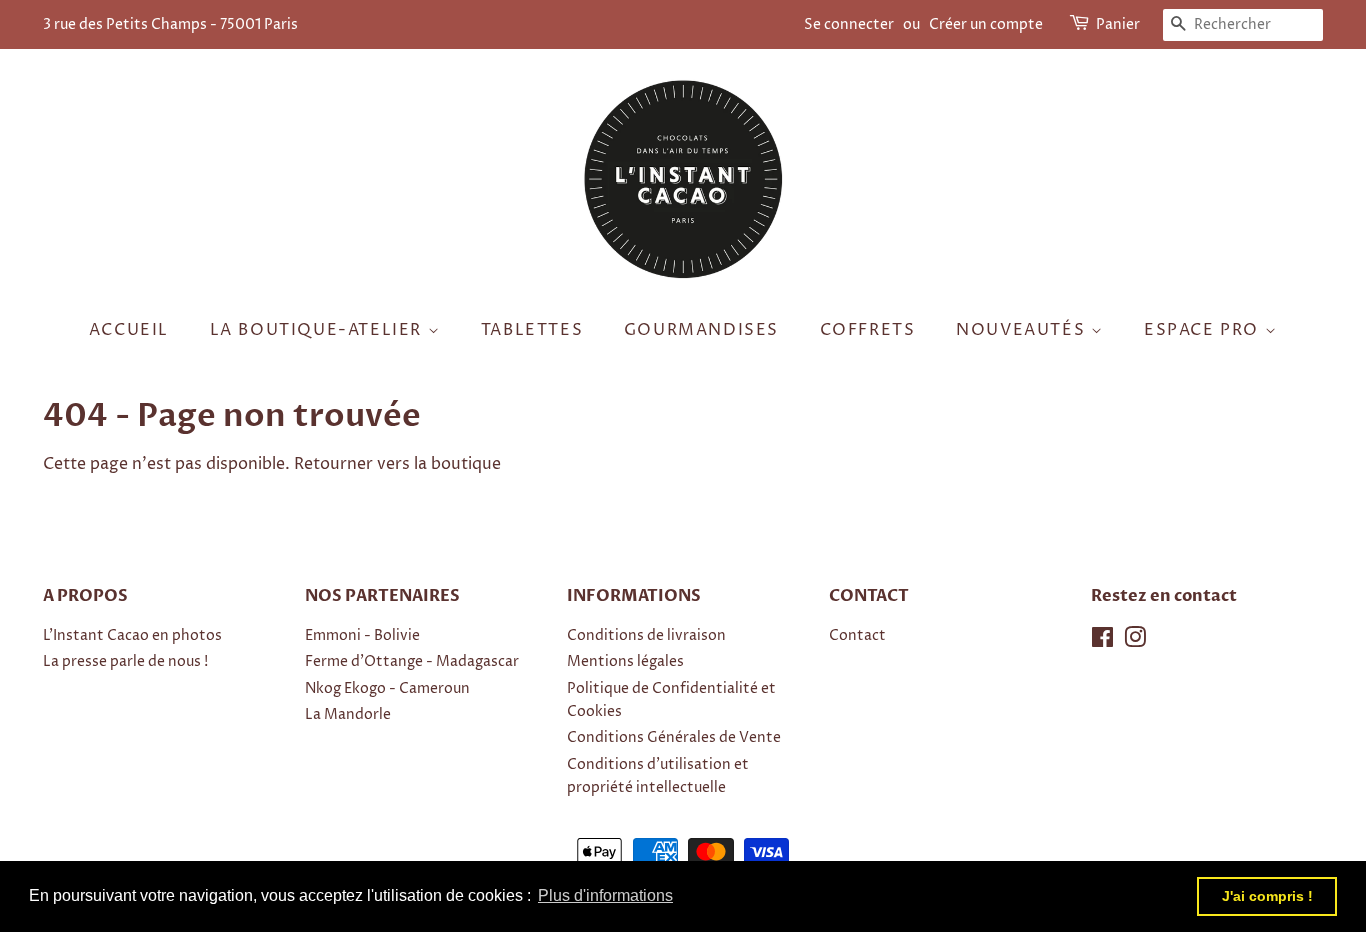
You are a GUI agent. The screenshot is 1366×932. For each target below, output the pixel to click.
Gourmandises (701, 330)
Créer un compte (986, 24)
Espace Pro (1204, 330)
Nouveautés (1023, 330)
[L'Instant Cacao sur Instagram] (1135, 642)
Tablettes (532, 330)
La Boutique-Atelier (319, 330)
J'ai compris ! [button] (1267, 896)
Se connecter (849, 24)
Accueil (129, 330)
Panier (1118, 24)
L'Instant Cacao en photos (132, 636)
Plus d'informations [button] (605, 895)
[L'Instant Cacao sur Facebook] (1102, 642)
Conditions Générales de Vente (674, 738)
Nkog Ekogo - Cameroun (387, 689)
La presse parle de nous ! (125, 662)
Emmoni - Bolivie (362, 636)
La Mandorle (348, 715)
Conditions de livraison (646, 636)
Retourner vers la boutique (397, 464)
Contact (857, 636)
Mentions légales (625, 662)
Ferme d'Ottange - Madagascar (412, 662)
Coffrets (868, 330)
